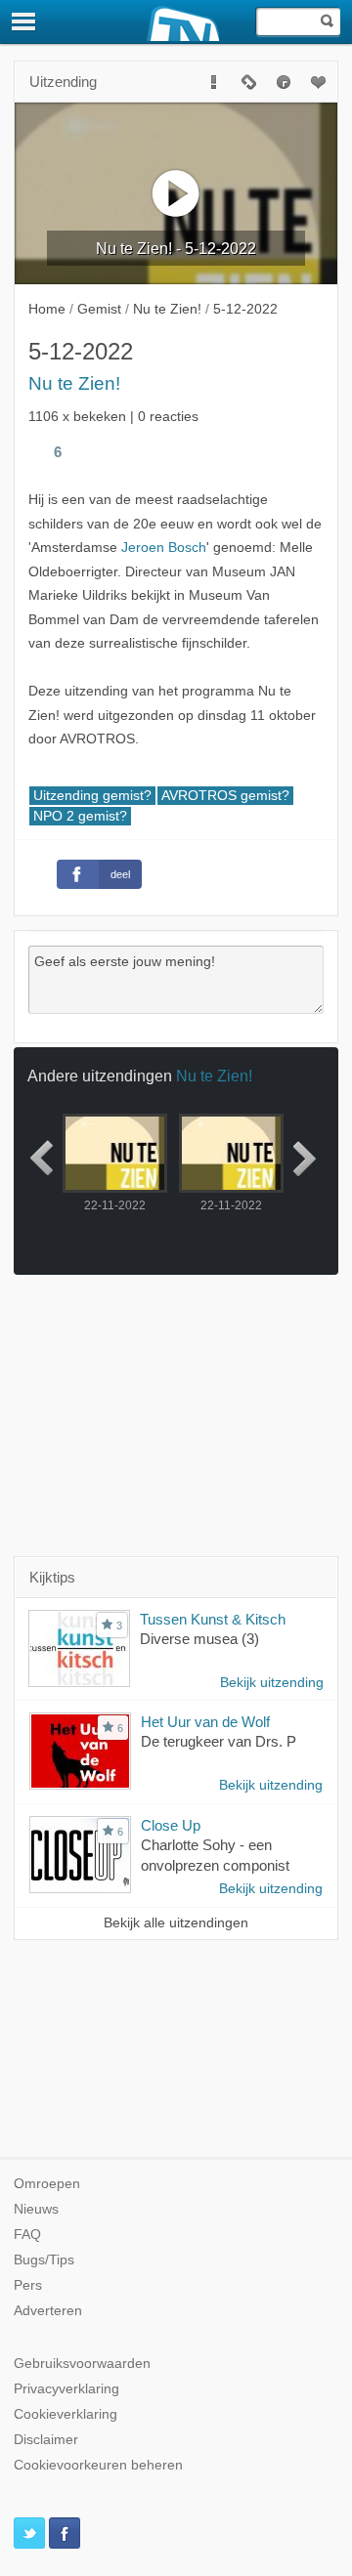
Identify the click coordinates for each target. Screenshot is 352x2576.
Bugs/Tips (44, 2260)
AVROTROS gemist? (225, 796)
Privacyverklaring (66, 2389)
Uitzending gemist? (92, 796)
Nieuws (36, 2209)
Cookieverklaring (66, 2414)
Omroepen (47, 2184)
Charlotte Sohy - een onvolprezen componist (215, 1855)
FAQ (27, 2235)
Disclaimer (46, 2440)
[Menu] (24, 21)
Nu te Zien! (74, 383)
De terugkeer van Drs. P (219, 1741)
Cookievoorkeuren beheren (98, 2465)
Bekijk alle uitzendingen (176, 1923)
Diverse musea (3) (199, 1639)
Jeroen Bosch (164, 548)
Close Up (171, 1825)
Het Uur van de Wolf (205, 1722)
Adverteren (48, 2311)
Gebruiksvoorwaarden (82, 2364)
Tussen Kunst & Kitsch (213, 1619)
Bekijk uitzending (272, 1683)
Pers (28, 2285)
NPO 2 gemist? (80, 816)
